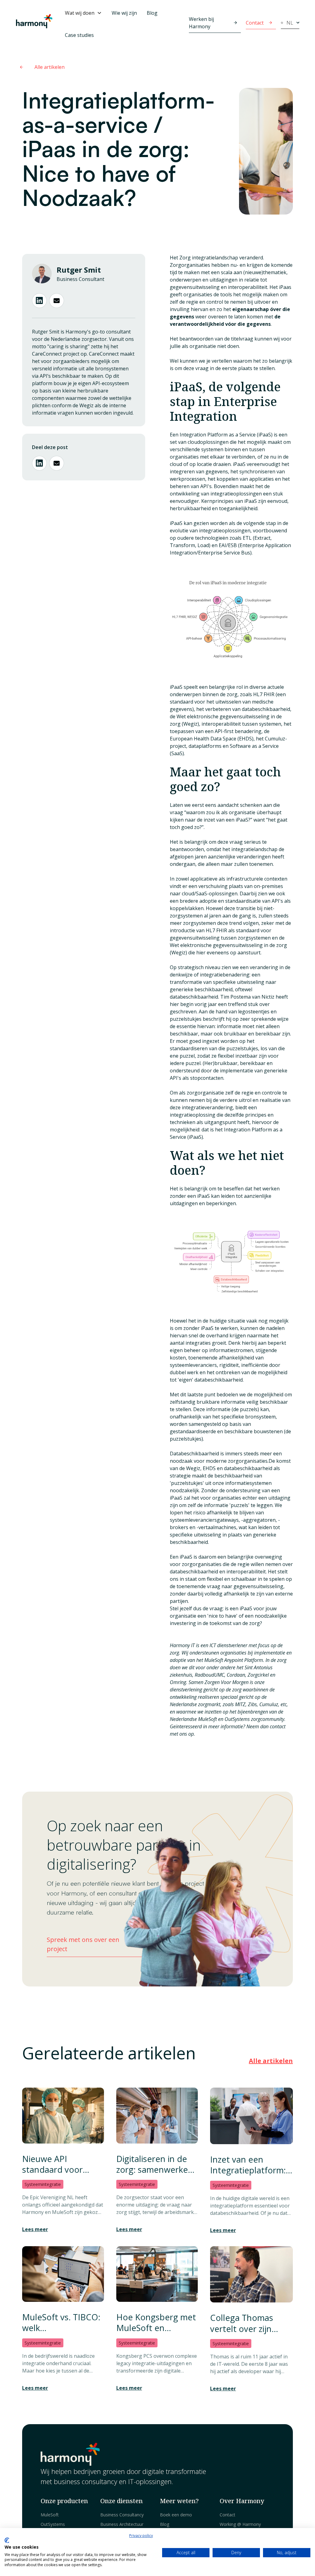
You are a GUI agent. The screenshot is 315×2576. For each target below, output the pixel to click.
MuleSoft (50, 2515)
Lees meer (35, 2229)
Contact (227, 2515)
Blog (152, 13)
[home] (34, 24)
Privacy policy (141, 2536)
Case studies (79, 35)
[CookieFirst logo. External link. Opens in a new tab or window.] (7, 2540)
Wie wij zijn (124, 13)
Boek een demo (176, 2515)
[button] (83, 13)
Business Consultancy (122, 2515)
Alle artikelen (271, 2061)
